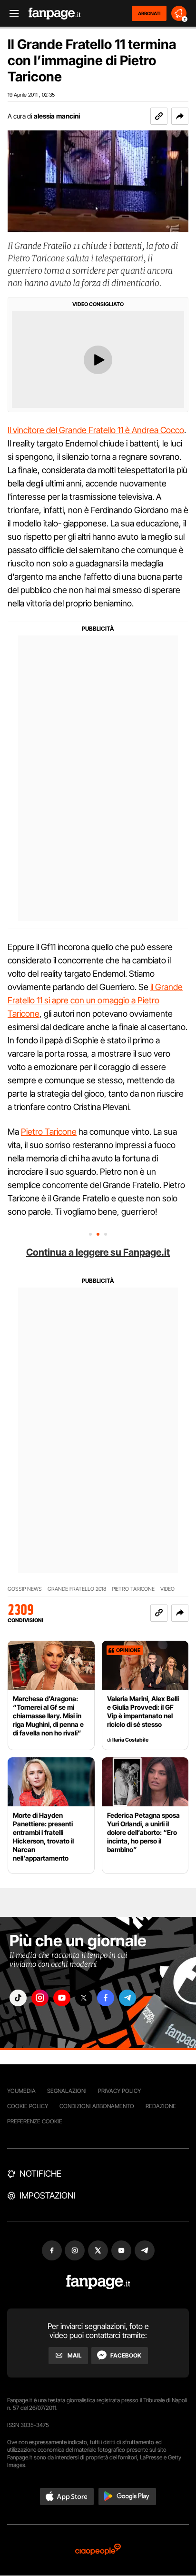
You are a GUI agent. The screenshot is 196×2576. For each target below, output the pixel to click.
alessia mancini (57, 116)
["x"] (84, 1998)
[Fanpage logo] (55, 14)
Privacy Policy (119, 2091)
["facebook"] (106, 1998)
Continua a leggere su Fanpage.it (98, 1252)
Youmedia (21, 2091)
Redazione (161, 2106)
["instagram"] (40, 1998)
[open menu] (11, 14)
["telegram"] (127, 1998)
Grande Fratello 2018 (77, 1589)
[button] (180, 116)
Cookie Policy (28, 2106)
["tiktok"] (18, 1998)
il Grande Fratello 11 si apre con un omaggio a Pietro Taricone (95, 1000)
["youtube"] (62, 1998)
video (167, 1589)
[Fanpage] (98, 2282)
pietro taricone (133, 1589)
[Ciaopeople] (98, 2550)
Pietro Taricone (49, 1132)
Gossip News (25, 1589)
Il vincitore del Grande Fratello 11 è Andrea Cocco (96, 430)
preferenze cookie (35, 2121)
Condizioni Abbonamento (97, 2106)
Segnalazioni (67, 2091)
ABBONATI (149, 13)
